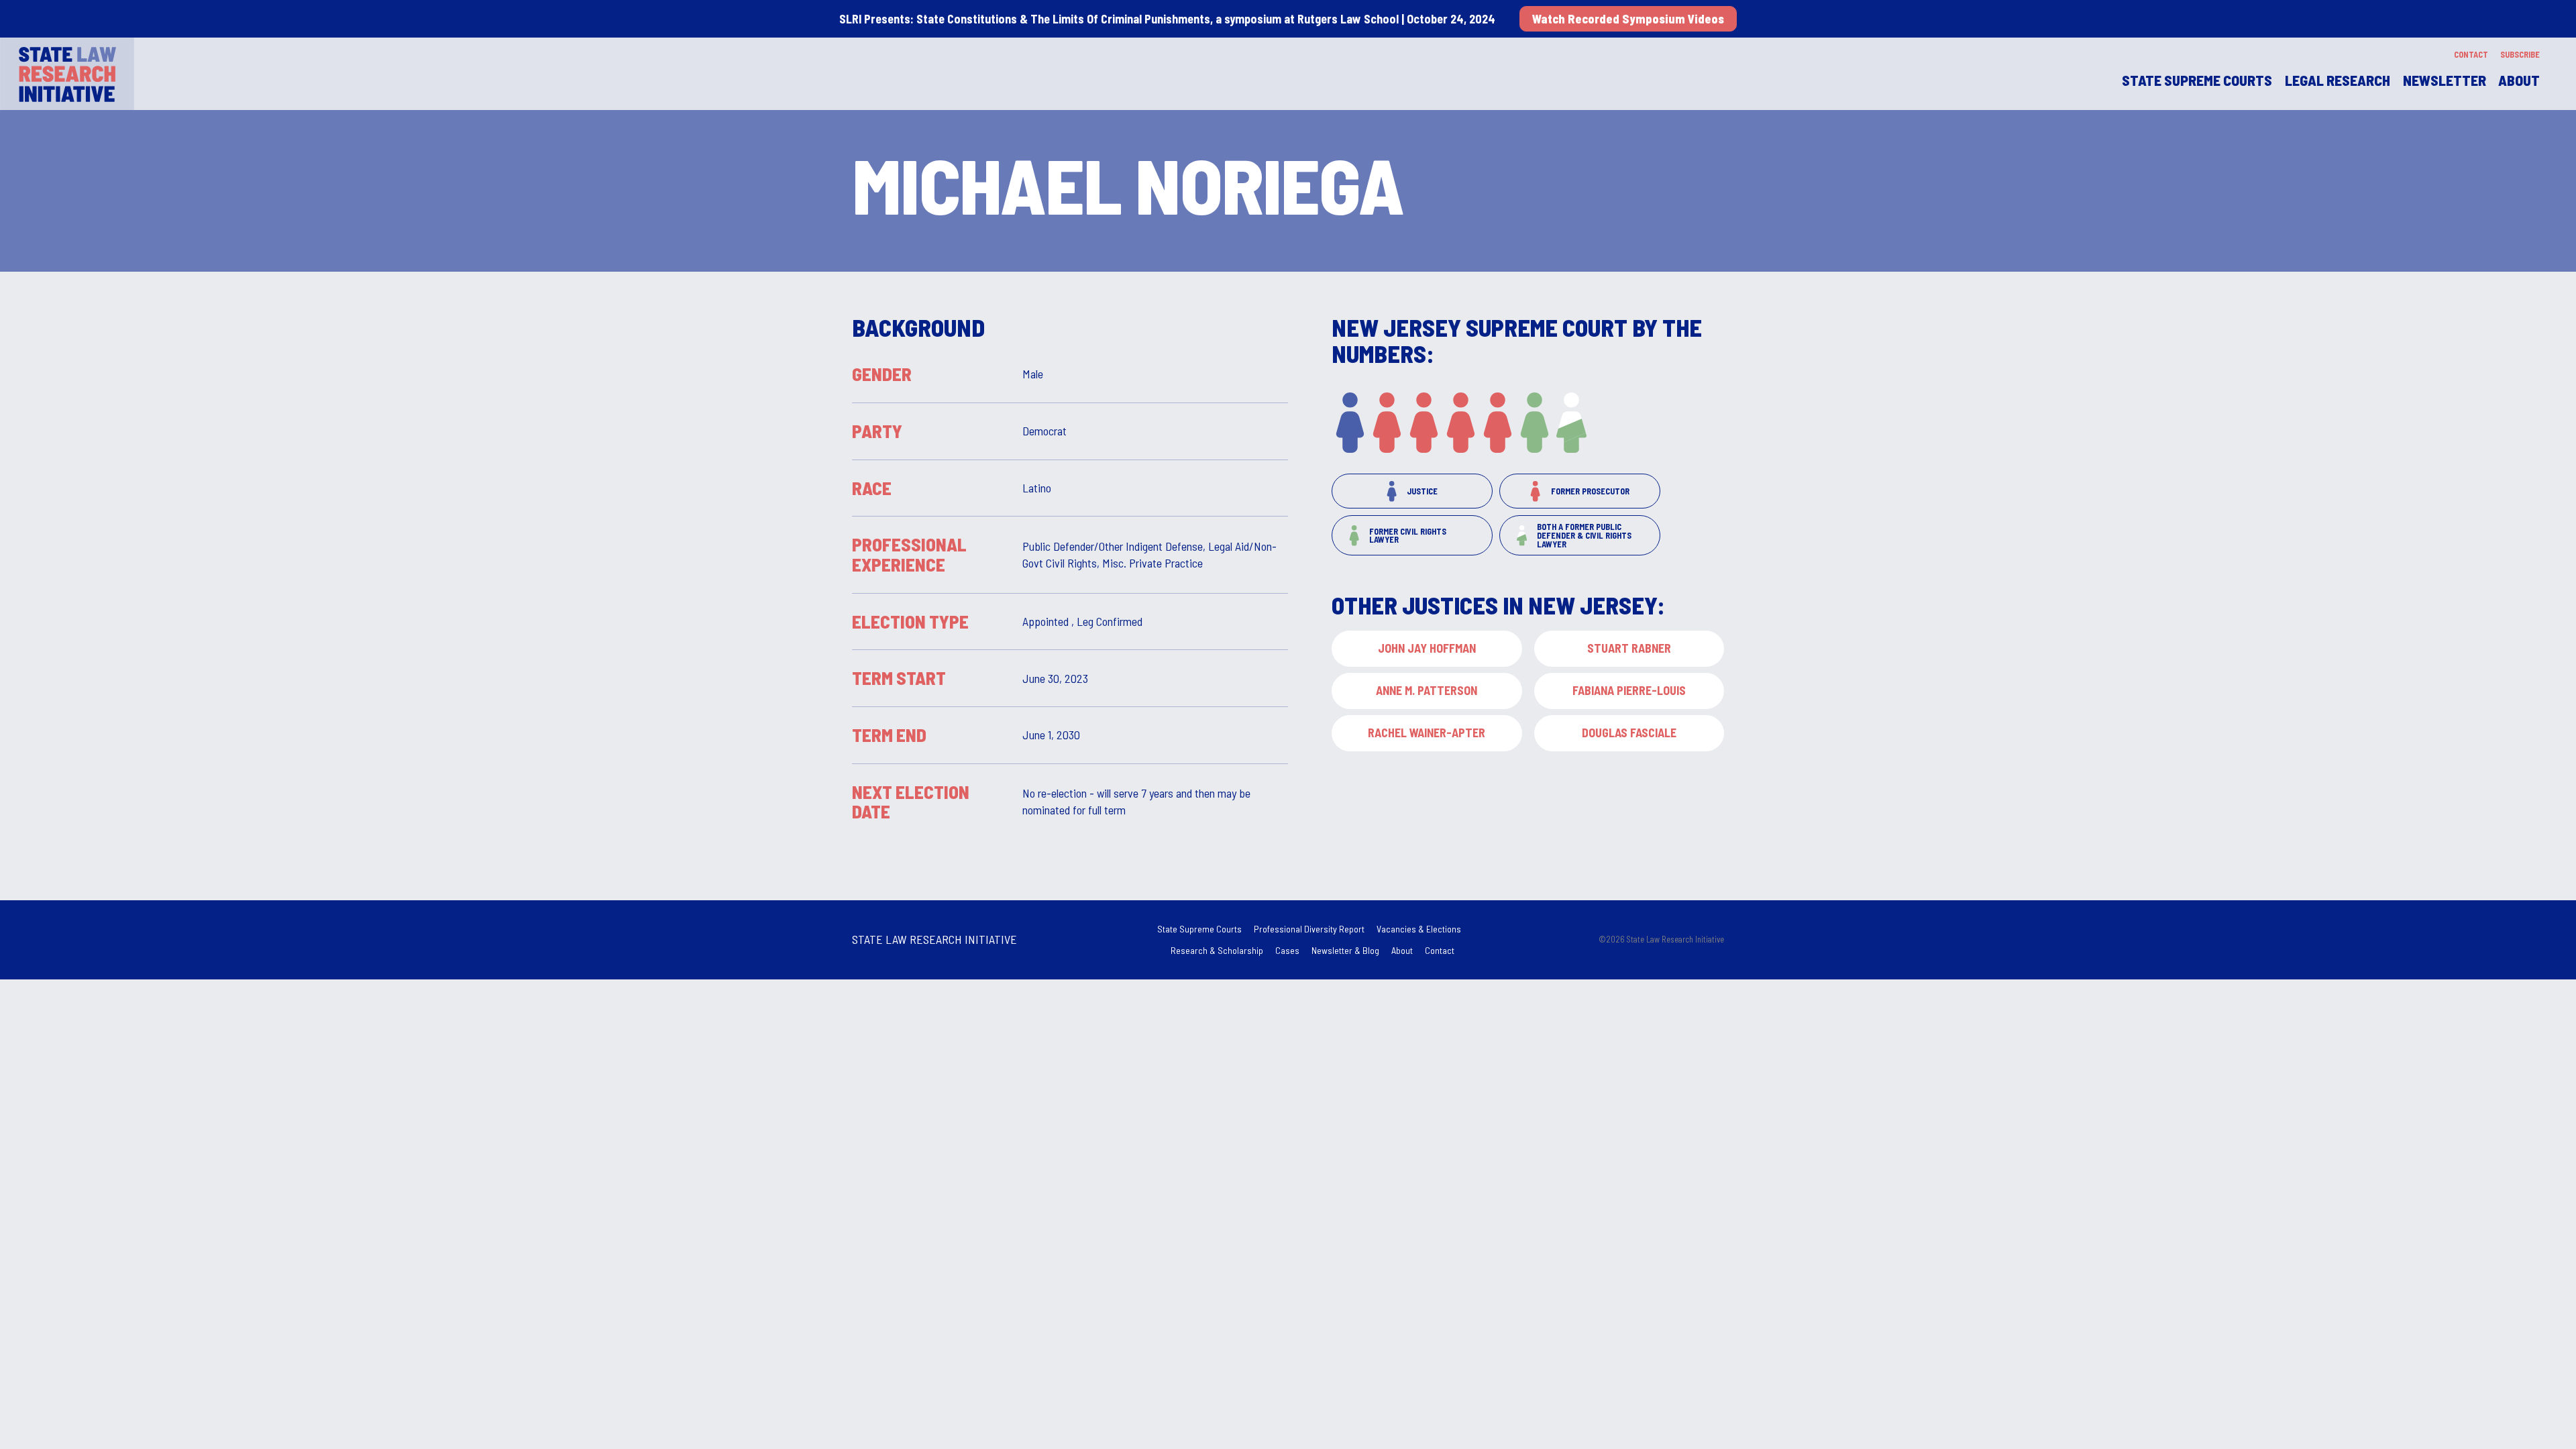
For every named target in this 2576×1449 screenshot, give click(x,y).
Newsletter (2445, 80)
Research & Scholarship (1217, 950)
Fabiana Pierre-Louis (1629, 690)
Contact (2471, 54)
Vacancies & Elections (1419, 929)
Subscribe (2520, 54)
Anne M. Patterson (1427, 690)
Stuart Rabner (1629, 648)
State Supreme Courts (1199, 929)
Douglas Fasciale (1629, 733)
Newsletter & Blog (1345, 950)
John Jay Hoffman (1427, 648)
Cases (1287, 950)
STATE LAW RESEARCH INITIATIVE (934, 939)
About (2519, 80)
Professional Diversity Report (1309, 929)
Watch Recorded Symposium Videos (1628, 19)
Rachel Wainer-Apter (1427, 733)
